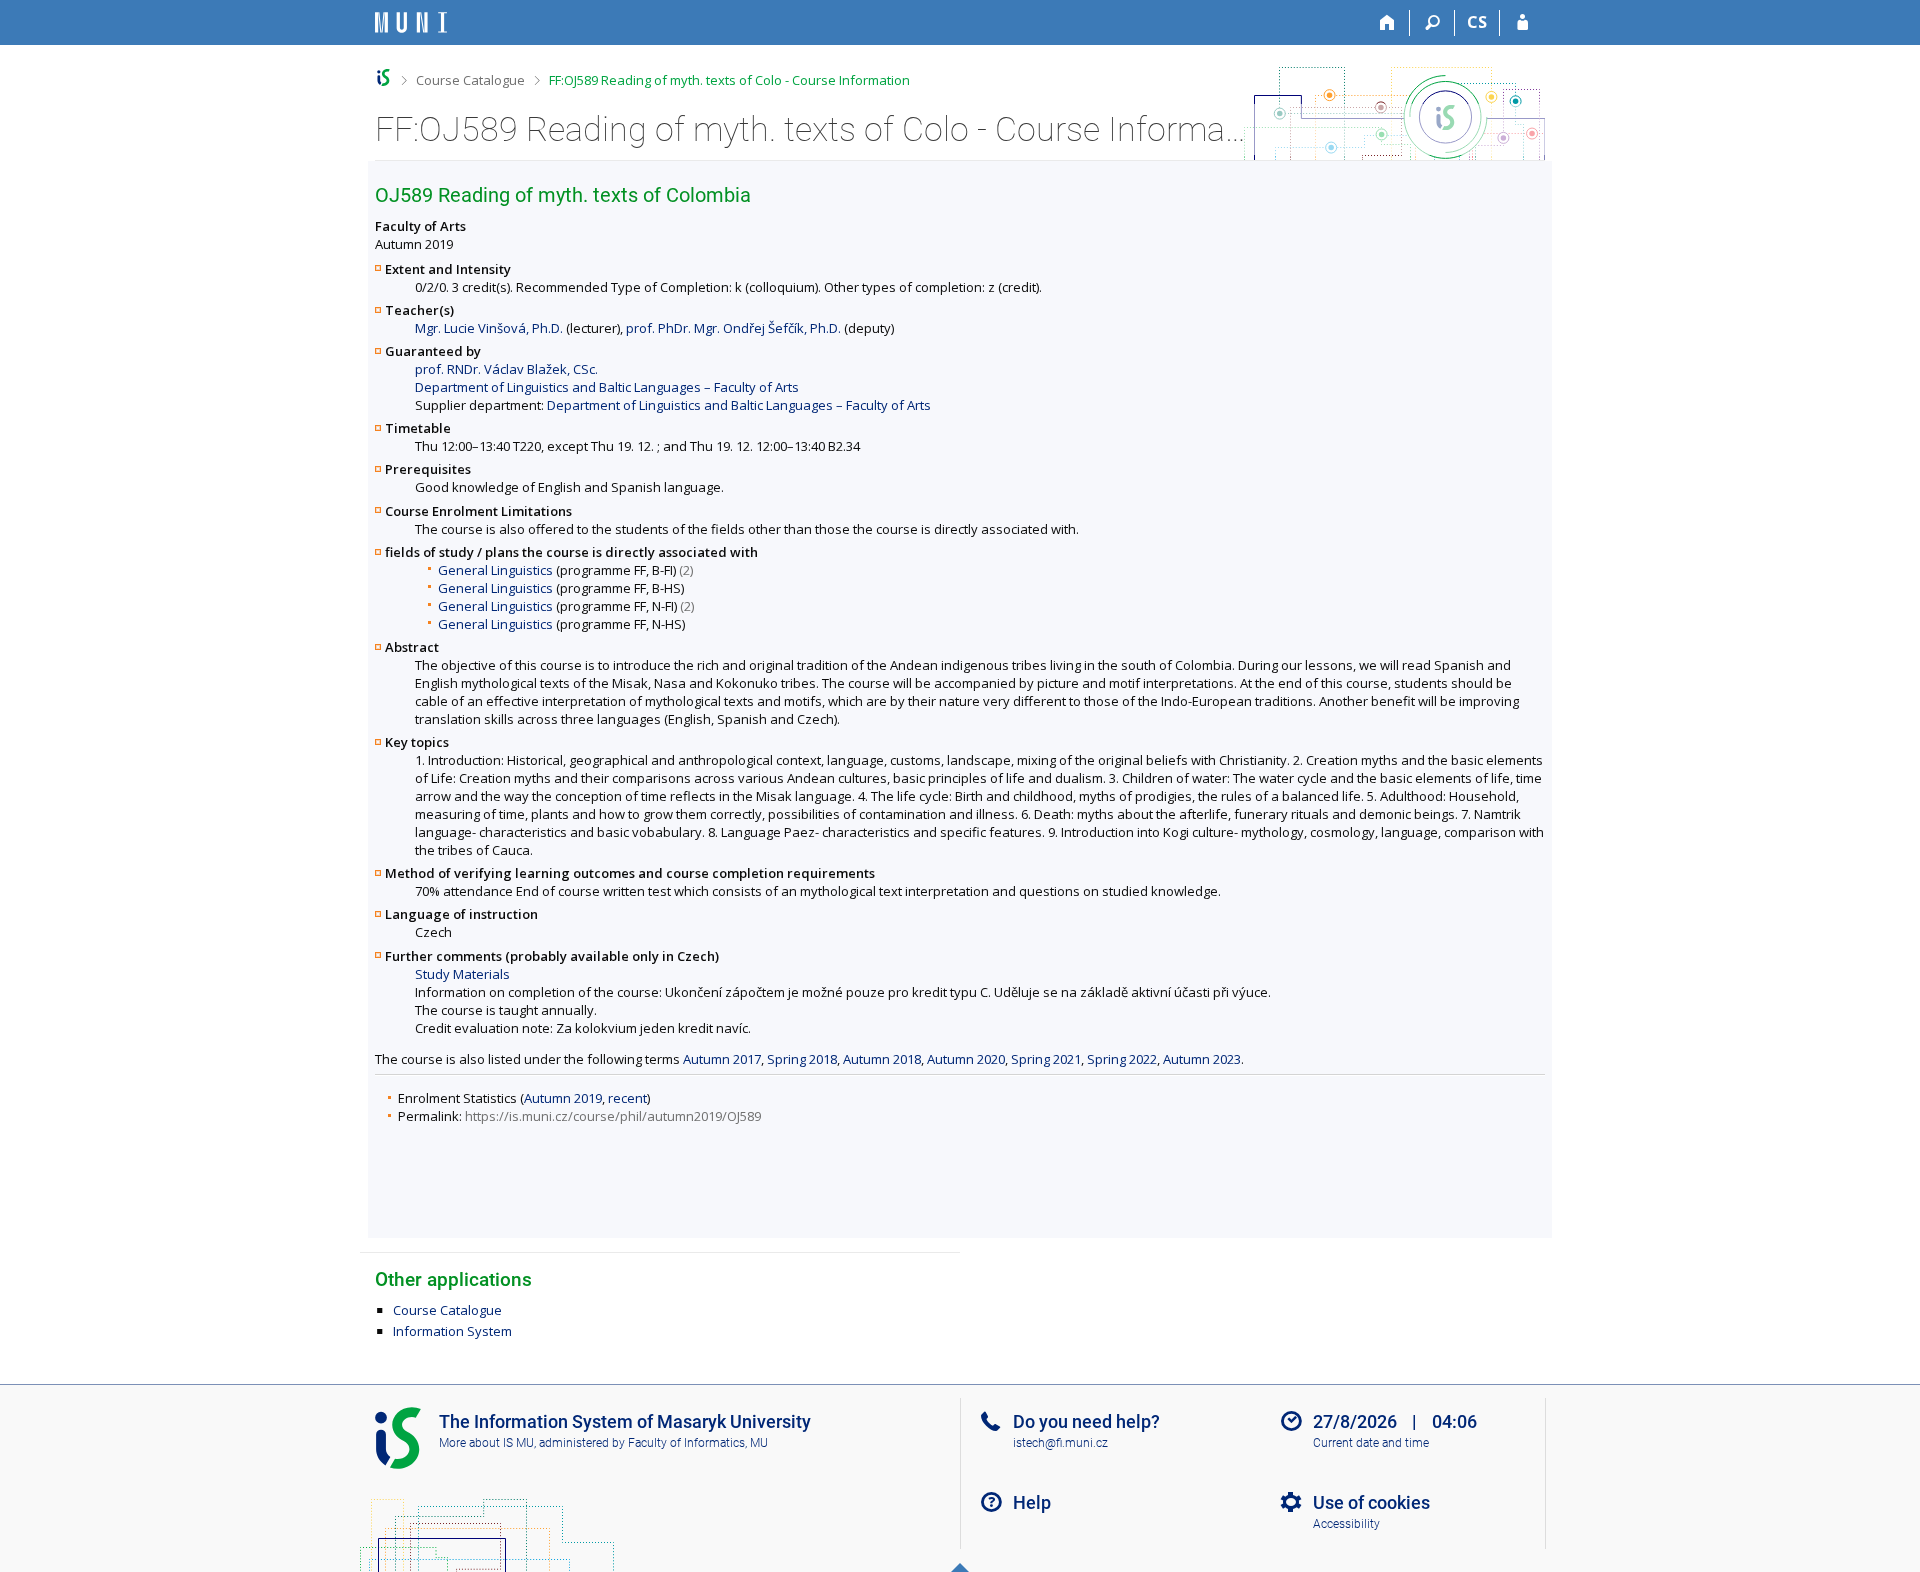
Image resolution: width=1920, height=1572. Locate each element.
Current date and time (1371, 1443)
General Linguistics (495, 570)
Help (1032, 1502)
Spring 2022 (1122, 1059)
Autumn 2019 (563, 1098)
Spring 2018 (802, 1059)
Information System (452, 1331)
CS (1477, 22)
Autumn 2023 (1202, 1059)
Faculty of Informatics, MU (698, 1443)
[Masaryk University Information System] (411, 22)
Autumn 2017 (722, 1059)
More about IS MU (486, 1443)
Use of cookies (1371, 1502)
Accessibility (1346, 1524)
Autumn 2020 (966, 1059)
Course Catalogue (470, 80)
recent (627, 1098)
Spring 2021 (1046, 1059)
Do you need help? (1086, 1421)
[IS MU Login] (1522, 23)
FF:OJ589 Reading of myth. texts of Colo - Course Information (729, 80)
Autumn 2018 (882, 1059)
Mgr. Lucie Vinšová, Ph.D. (489, 328)
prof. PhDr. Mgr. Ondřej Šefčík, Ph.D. (733, 328)
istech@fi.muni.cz (1060, 1443)
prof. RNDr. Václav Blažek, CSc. (506, 369)
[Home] (1387, 23)
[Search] (1432, 23)
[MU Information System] (383, 77)
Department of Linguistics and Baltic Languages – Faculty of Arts (607, 387)
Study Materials (462, 974)
